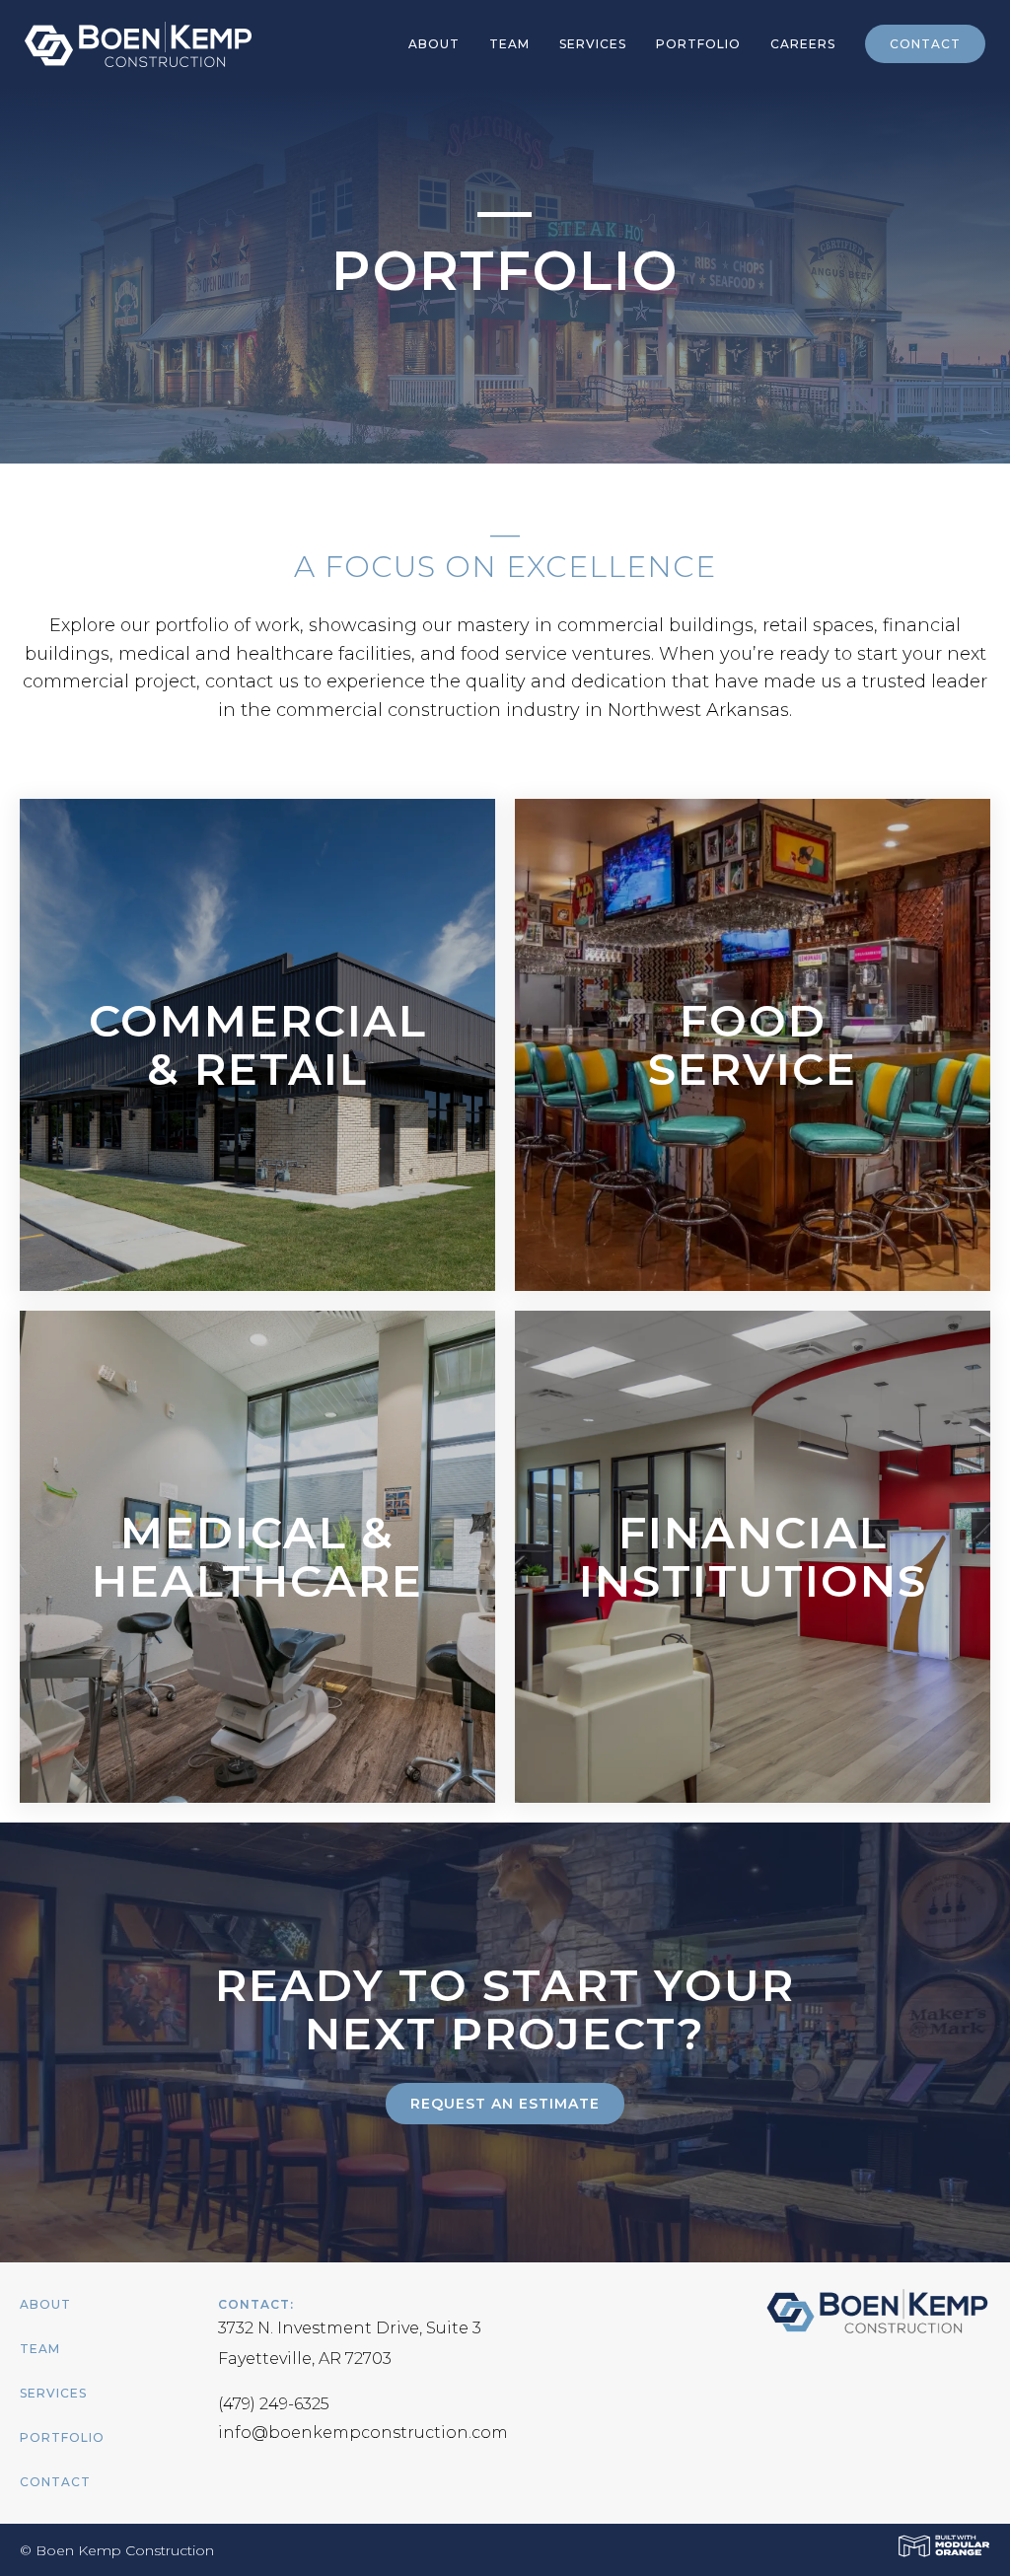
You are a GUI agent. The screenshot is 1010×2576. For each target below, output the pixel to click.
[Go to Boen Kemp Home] (131, 43)
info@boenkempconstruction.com (363, 2433)
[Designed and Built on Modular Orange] (944, 2546)
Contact (925, 44)
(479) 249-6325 (274, 2404)
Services (593, 44)
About (434, 44)
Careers (803, 44)
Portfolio (698, 44)
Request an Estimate (505, 2104)
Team (509, 44)
